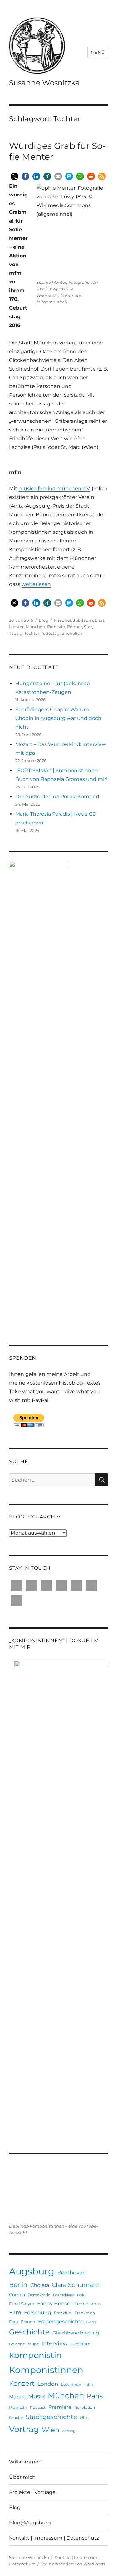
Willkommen (25, 2462)
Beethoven (71, 2273)
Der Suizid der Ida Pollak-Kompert (58, 797)
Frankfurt (63, 2313)
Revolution (85, 2407)
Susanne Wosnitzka (44, 83)
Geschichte (29, 2332)
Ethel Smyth (22, 2304)
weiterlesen (36, 584)
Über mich (22, 2477)
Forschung (38, 2312)
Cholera (40, 2285)
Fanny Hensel (54, 2303)
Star (88, 627)
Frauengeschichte (61, 2321)
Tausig (16, 633)
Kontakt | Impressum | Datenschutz (54, 2538)
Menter (16, 627)
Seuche (16, 2418)
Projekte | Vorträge (32, 2492)
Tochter (32, 633)
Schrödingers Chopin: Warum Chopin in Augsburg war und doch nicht (58, 718)
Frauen (28, 2322)
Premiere (60, 2407)
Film (15, 2312)
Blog (44, 620)
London (48, 2384)
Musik (37, 2396)
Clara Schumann (76, 2285)
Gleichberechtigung (76, 2333)
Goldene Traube (24, 2344)
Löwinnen (71, 2384)
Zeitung (69, 2431)
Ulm (84, 2417)
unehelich (72, 633)
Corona (17, 2295)
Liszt (100, 620)
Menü (98, 52)
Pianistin (56, 627)
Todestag (50, 633)
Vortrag (24, 2429)
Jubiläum (83, 620)
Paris (95, 2396)
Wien (51, 2430)
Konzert (22, 2383)
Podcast (38, 2407)
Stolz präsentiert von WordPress (73, 2564)
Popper (75, 627)
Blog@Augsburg (30, 2523)
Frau (14, 2322)
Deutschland (64, 2295)
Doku (82, 2295)
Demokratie (39, 2295)
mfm (89, 2385)
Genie (92, 2322)
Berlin (18, 2285)
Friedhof (63, 620)
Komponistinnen (46, 2370)
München (35, 627)
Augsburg (32, 2271)
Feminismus (88, 2304)
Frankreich (85, 2313)
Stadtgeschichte (51, 2417)
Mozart (17, 2396)
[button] (15, 176)
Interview (55, 2343)
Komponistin (35, 2355)
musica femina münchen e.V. (54, 488)
